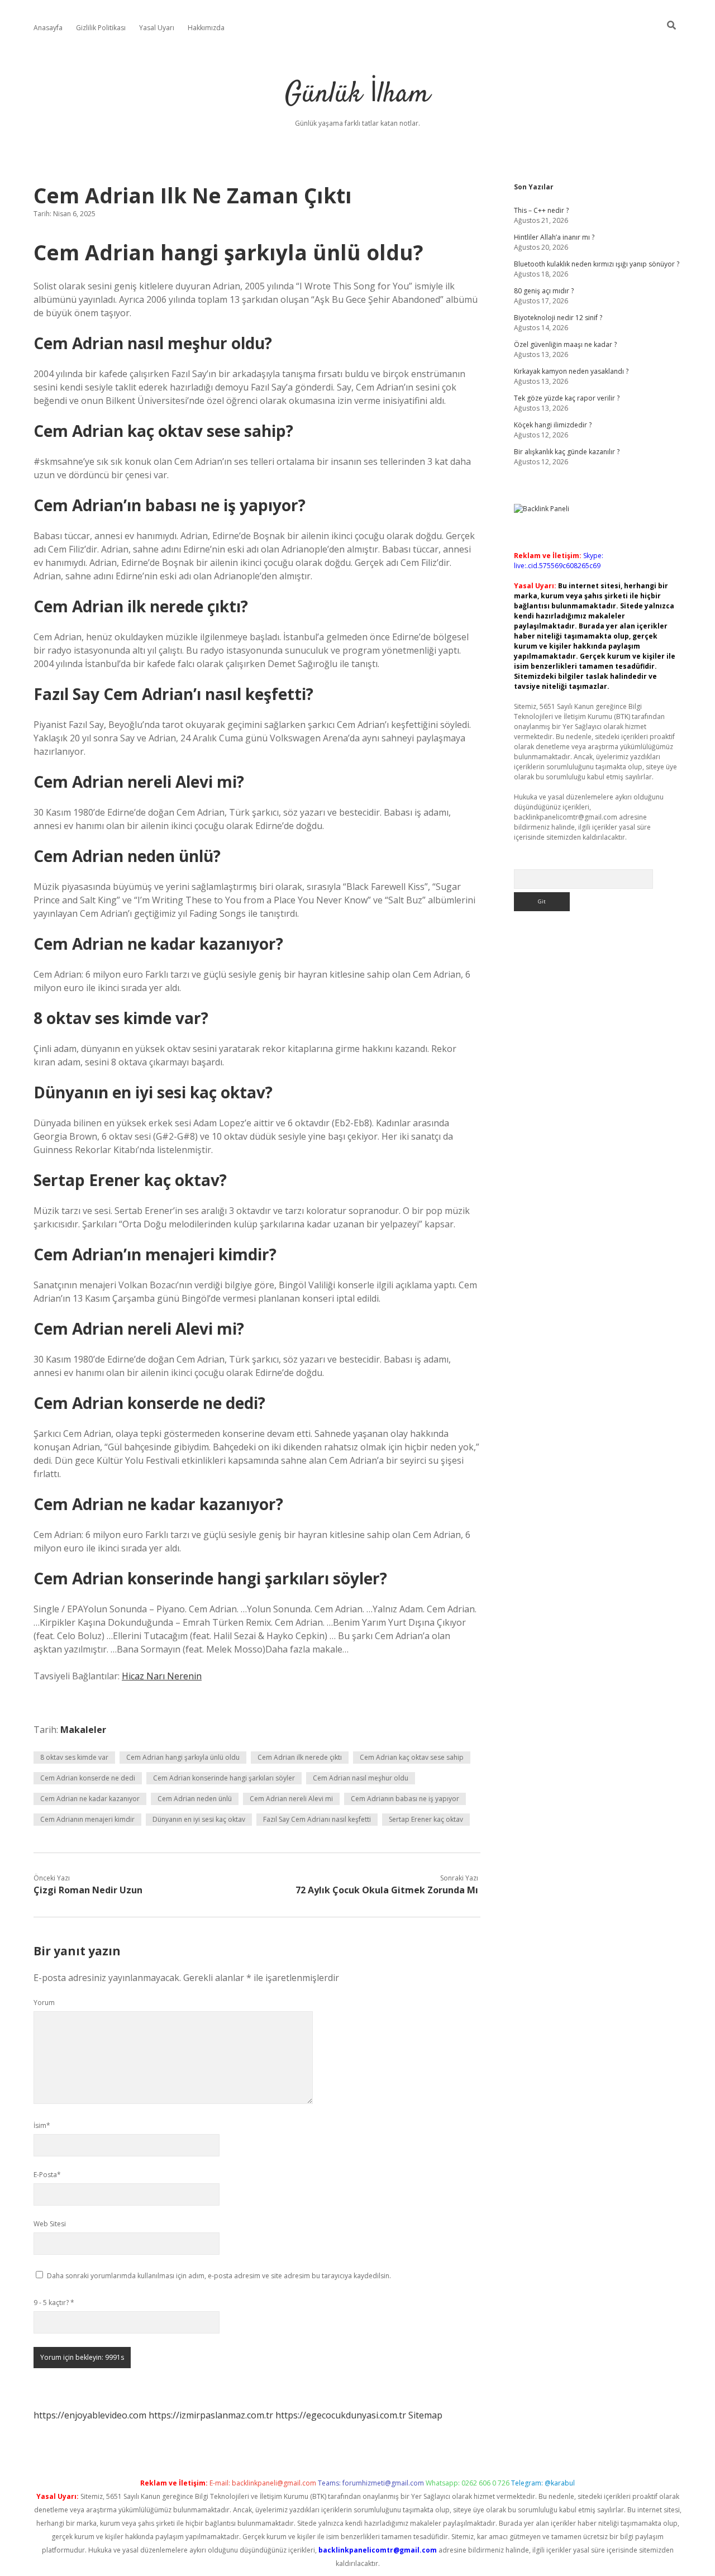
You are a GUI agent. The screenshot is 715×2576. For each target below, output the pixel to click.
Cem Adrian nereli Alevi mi (291, 1799)
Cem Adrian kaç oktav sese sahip (412, 1757)
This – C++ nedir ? (541, 210)
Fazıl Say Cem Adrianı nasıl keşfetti (317, 1819)
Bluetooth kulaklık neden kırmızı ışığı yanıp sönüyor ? (597, 264)
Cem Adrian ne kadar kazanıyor (90, 1799)
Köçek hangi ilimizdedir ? (553, 425)
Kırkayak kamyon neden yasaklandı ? (571, 371)
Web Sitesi (50, 2224)
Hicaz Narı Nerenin (162, 1676)
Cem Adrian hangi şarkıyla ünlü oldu (183, 1757)
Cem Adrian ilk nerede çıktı (300, 1757)
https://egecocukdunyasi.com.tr (341, 2415)
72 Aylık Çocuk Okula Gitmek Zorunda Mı (387, 1890)
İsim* (42, 2125)
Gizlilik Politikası (101, 28)
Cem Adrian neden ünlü (195, 1799)
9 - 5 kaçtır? (54, 2303)
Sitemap (425, 2415)
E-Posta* (47, 2175)
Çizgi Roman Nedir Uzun (88, 1890)
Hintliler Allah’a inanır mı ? (554, 237)
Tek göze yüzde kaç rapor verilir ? (567, 398)
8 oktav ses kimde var (74, 1757)
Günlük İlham (357, 95)
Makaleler (83, 1730)
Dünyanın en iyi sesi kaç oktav (199, 1819)
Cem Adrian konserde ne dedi (88, 1778)
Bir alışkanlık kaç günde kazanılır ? (567, 452)
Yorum (44, 2003)
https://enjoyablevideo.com (90, 2415)
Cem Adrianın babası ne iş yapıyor (405, 1799)
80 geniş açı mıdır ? (544, 291)
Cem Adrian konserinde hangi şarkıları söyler (224, 1778)
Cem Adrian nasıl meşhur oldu (361, 1778)
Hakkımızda (206, 28)
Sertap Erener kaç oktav (426, 1819)
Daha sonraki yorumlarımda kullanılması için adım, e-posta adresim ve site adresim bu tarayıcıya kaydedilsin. (219, 2276)
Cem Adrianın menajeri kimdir (87, 1819)
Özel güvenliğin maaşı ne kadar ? (565, 344)
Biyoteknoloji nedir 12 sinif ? (558, 318)
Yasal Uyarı (157, 28)
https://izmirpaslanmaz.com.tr (211, 2415)
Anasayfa (48, 28)
